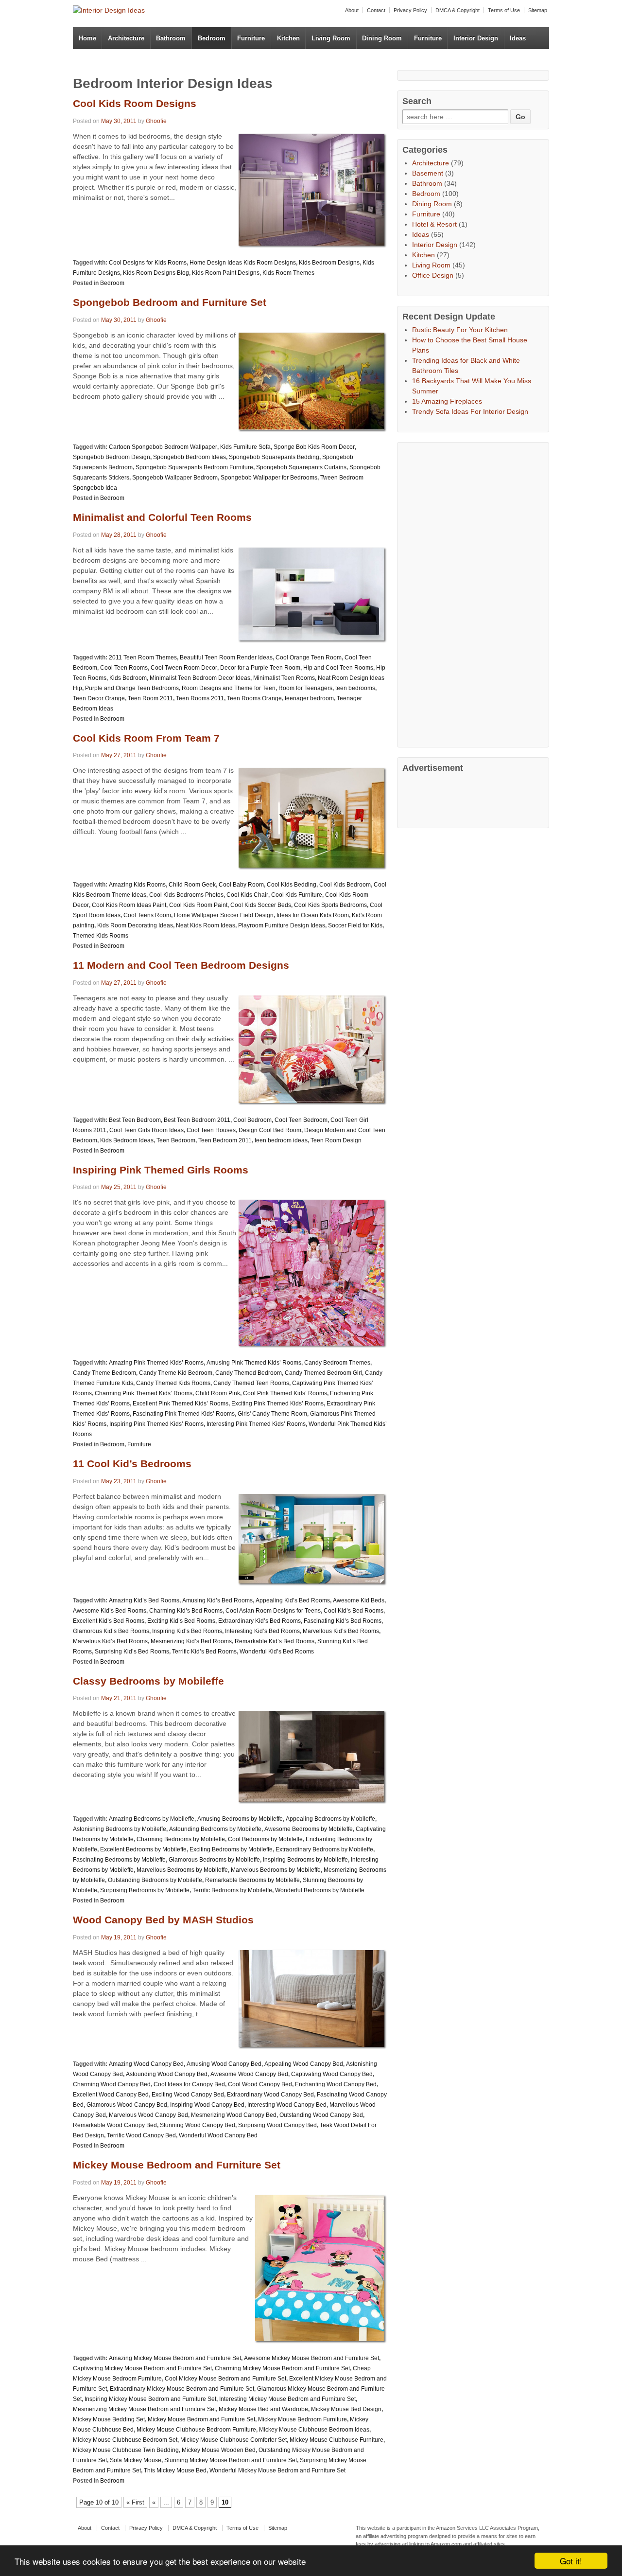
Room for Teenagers (305, 688)
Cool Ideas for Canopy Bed (189, 2084)
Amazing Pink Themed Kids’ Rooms (156, 1363)
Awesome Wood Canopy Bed (249, 2074)
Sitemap (538, 10)
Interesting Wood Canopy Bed (287, 2105)
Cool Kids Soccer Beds (261, 905)
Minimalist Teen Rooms (284, 678)
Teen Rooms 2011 (200, 698)
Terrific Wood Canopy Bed (141, 2135)
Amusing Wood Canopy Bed (224, 2064)
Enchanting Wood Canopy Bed (336, 2084)
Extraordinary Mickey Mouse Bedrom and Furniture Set (182, 2389)
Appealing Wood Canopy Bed (304, 2064)
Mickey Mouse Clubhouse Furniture (337, 2440)
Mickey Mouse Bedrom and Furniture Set (201, 2419)
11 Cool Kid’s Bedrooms (132, 1464)
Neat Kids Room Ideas (206, 925)
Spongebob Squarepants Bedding (274, 457)
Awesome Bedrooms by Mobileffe (309, 1829)
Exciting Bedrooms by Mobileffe (231, 1849)
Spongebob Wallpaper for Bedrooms (269, 478)
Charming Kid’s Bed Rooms (186, 1611)
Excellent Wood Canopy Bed (111, 2095)
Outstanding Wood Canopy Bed (321, 2115)
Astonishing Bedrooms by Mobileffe (120, 1829)
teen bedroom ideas (281, 1140)
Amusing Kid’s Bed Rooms (217, 1600)
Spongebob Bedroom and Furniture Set (170, 302)
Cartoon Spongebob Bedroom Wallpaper (163, 447)
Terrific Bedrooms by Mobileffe (232, 1890)
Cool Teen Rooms (124, 668)
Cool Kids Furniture (297, 895)
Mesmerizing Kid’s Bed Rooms (191, 1641)
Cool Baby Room (241, 885)
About (352, 10)
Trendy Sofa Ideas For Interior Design (470, 411)
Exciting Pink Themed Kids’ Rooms (277, 1403)
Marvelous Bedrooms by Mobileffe (276, 1870)
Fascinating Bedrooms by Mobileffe (119, 1860)
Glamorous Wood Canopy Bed (127, 2105)
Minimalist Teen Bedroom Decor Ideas (200, 678)
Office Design (433, 275)
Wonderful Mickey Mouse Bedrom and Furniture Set (277, 2470)
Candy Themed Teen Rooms (251, 1383)
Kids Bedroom (128, 678)
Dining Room (382, 38)
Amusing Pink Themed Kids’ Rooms (254, 1363)
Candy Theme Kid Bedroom (176, 1373)
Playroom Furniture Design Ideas (282, 925)
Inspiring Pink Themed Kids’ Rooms (156, 1424)
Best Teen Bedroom (135, 1120)
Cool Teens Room (147, 915)
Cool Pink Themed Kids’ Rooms (285, 1393)
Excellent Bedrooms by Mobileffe (143, 1849)
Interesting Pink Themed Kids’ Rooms (256, 1424)
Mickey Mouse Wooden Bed (219, 2450)
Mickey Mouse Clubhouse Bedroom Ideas (314, 2430)
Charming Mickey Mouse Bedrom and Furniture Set (282, 2368)
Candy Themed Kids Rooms (173, 1383)
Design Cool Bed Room (270, 1130)
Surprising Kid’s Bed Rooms (132, 1652)
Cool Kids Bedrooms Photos (186, 895)
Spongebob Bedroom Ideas (190, 457)
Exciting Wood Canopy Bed (188, 2095)
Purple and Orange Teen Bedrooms (132, 688)
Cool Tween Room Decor (184, 668)
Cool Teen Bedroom (301, 1120)
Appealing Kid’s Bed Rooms (293, 1600)
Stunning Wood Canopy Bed (198, 2125)
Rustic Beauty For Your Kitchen (460, 330)
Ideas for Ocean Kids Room (313, 915)
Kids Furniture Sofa (245, 447)
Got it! (571, 2561)
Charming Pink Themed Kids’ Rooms (144, 1393)
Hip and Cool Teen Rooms (338, 668)
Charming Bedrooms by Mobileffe (181, 1839)
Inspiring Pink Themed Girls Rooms (161, 1170)
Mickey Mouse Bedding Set (109, 2419)
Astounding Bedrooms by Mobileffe (215, 1829)
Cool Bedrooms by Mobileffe (265, 1839)
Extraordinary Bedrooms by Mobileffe (324, 1849)
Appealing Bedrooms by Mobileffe (330, 1819)
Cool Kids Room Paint (198, 905)
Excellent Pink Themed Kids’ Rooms (181, 1403)
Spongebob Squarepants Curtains (301, 467)
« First (135, 2502)
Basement (428, 173)
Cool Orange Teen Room (309, 657)
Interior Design (476, 38)
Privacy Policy (410, 10)
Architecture (126, 38)
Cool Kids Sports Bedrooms (330, 905)
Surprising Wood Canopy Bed (277, 2125)
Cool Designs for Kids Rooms (148, 263)
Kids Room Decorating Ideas (135, 925)
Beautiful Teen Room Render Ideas (226, 657)
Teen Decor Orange (99, 698)
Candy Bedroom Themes (337, 1363)
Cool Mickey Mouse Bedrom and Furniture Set (225, 2379)
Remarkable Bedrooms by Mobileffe (252, 1880)
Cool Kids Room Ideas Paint (129, 905)
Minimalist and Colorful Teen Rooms (162, 517)
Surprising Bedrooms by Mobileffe (145, 1890)
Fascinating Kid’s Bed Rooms (343, 1621)
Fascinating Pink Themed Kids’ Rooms (184, 1414)
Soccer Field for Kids (355, 925)
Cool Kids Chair (247, 895)
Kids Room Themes (288, 273)
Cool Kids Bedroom (345, 885)
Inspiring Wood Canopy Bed (207, 2105)
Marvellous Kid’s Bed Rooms (341, 1631)
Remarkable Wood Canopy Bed (115, 2125)
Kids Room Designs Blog (156, 273)
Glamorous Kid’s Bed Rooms (111, 1631)
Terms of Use (504, 10)
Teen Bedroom (176, 1140)
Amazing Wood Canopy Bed (146, 2064)
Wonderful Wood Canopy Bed (218, 2135)
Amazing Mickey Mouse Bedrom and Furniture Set (175, 2358)
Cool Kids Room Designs (135, 103)
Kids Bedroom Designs (329, 263)
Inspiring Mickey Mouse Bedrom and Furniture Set (150, 2399)
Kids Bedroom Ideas (127, 1140)
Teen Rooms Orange (254, 698)
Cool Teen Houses (211, 1130)
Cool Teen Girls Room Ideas (147, 1130)
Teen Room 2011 (150, 698)
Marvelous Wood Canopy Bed (148, 2115)
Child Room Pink (218, 1393)
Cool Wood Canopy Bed (260, 2084)
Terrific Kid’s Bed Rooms (204, 1652)
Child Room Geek (192, 885)
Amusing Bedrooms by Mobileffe (240, 1819)
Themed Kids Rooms (101, 936)
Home (87, 38)
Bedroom (212, 38)
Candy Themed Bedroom (249, 1373)
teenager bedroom (309, 698)
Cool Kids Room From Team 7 (146, 738)
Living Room (331, 38)
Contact (376, 10)
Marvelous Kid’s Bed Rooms (110, 1641)
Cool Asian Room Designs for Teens (273, 1611)
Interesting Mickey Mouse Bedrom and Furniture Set (287, 2399)
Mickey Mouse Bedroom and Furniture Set (177, 2165)
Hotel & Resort (434, 224)
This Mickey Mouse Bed (175, 2470)
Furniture (251, 38)
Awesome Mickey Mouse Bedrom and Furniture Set (311, 2358)
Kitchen (288, 38)
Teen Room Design (336, 1140)
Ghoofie (156, 121)
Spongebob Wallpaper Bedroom (175, 478)
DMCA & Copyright (458, 10)
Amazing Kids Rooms (137, 885)
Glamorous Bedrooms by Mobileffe (214, 1860)
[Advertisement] (475, 593)
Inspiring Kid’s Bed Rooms (187, 1631)
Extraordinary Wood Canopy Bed (270, 2095)
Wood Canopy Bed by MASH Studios (163, 1920)
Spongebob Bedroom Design (112, 457)
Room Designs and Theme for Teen (229, 688)
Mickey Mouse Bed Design (346, 2409)
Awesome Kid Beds (359, 1600)
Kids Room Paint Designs (226, 273)
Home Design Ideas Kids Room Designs (243, 263)
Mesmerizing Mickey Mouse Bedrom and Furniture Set (144, 2409)
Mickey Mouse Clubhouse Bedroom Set (125, 2440)
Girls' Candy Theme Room (272, 1414)
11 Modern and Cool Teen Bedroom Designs (181, 965)
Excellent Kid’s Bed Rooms (109, 1621)
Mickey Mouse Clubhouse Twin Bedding (126, 2450)
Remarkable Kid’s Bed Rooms (275, 1641)
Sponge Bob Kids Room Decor (314, 447)
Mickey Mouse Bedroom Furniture (302, 2419)
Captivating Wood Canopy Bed (332, 2074)
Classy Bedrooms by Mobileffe (148, 1681)
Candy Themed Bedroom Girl (323, 1373)
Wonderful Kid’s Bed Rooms (277, 1652)
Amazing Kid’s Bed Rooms (144, 1600)
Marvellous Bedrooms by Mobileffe (182, 1870)
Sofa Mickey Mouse (136, 2460)
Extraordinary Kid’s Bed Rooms (259, 1621)
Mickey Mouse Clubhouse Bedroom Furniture (196, 2430)
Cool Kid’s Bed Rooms (354, 1611)
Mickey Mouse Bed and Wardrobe (263, 2409)
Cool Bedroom (252, 1120)
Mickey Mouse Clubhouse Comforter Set (233, 2440)
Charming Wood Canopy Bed (112, 2084)
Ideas (518, 38)
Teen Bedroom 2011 (225, 1140)
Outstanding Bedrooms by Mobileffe (155, 1880)
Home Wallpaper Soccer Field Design (224, 915)
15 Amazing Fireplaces (447, 401)
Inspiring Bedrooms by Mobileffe (305, 1860)
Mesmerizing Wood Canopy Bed (234, 2115)
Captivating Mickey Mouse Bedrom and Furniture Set (142, 2368)
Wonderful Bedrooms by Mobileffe (320, 1890)
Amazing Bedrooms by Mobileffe (152, 1819)
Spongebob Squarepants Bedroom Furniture (194, 467)
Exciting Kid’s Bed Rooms (181, 1621)
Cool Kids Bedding (292, 885)
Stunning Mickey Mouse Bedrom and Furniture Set (231, 2460)
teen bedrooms (355, 688)
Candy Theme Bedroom (104, 1373)
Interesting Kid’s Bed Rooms (262, 1631)
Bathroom (171, 38)
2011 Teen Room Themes (143, 657)
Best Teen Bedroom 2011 (197, 1120)
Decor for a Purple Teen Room (260, 668)
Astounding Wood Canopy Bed (167, 2074)
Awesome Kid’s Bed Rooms (110, 1611)
